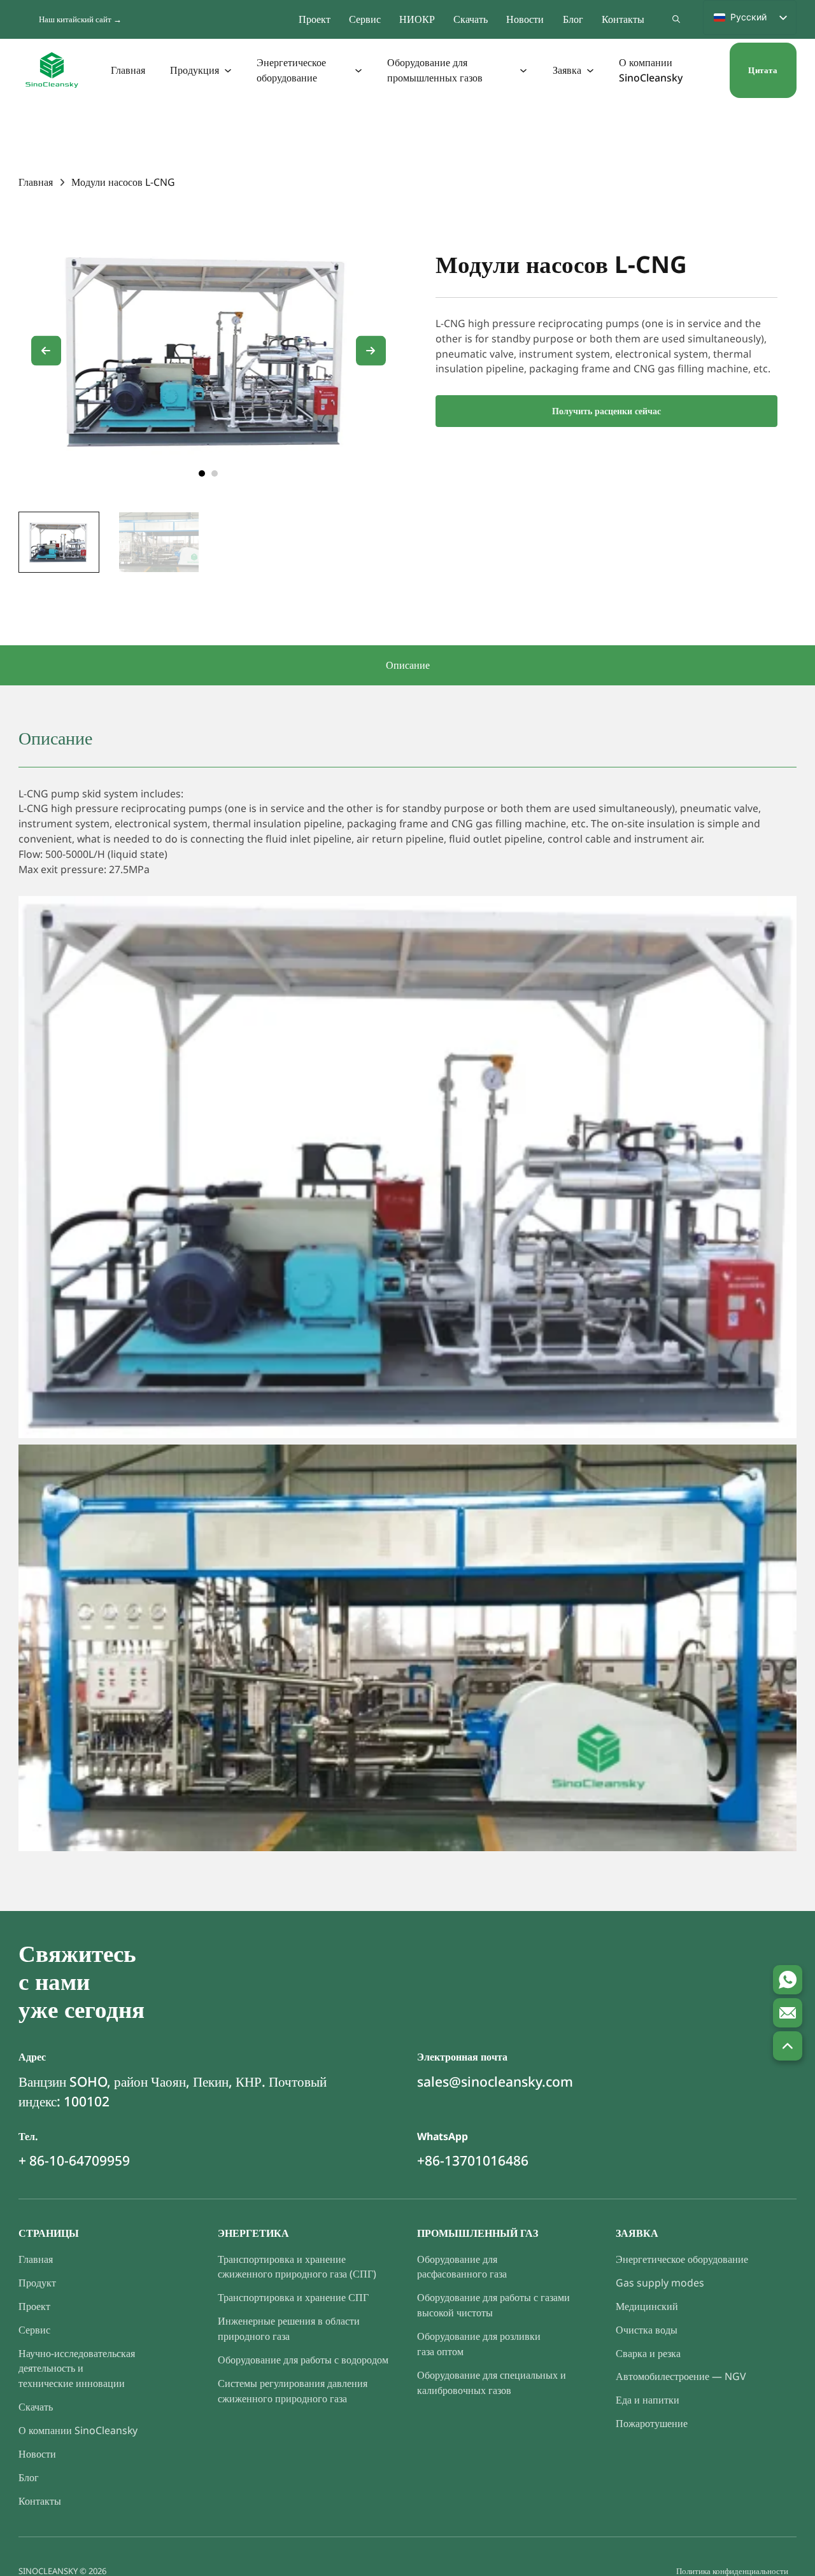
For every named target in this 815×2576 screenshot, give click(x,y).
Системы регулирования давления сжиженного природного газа (293, 2391)
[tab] (202, 473)
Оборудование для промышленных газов (435, 70)
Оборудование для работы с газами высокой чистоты (493, 2305)
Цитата (763, 70)
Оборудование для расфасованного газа (462, 2267)
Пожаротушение (652, 2423)
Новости (525, 19)
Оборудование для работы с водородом (303, 2360)
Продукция (195, 70)
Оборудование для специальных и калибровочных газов (492, 2383)
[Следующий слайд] (371, 351)
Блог (573, 19)
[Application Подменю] (591, 70)
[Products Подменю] (229, 70)
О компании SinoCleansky (651, 70)
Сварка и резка (648, 2353)
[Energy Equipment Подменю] (359, 70)
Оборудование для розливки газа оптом (479, 2344)
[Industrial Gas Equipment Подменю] (524, 70)
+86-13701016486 (473, 2160)
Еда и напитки (648, 2400)
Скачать (471, 19)
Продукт (37, 2283)
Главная (128, 70)
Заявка (567, 70)
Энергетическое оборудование (291, 70)
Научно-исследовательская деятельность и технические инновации (77, 2369)
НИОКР (417, 19)
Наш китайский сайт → (80, 19)
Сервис (365, 19)
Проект (315, 19)
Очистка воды (647, 2330)
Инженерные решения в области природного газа (289, 2328)
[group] (59, 542)
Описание (408, 665)
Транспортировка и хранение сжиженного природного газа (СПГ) (297, 2267)
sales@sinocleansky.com (495, 2082)
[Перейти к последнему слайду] (46, 351)
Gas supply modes (660, 2283)
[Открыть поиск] (676, 19)
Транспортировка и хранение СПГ (293, 2297)
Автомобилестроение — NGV (681, 2376)
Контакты (623, 19)
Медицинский (647, 2306)
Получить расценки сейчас (606, 411)
